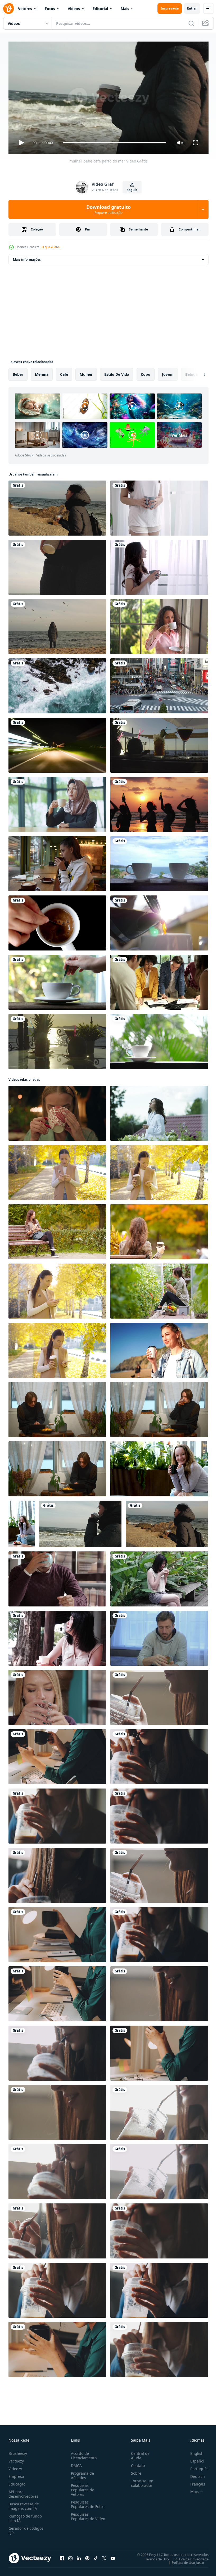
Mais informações (27, 257)
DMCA (75, 2463)
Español (193, 2459)
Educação (17, 2482)
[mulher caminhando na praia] (57, 506)
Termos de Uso (153, 2557)
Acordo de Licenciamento (83, 2453)
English (193, 2451)
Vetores (25, 9)
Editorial (100, 9)
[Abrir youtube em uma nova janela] (113, 2556)
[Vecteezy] (8, 8)
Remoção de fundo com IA (25, 2516)
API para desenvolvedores (23, 2492)
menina (42, 372)
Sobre (134, 2471)
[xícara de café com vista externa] (159, 1039)
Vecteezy (16, 2459)
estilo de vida (117, 372)
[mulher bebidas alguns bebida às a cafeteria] (57, 1695)
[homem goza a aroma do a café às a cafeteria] (57, 1577)
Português (195, 2466)
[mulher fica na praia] (57, 624)
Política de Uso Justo (184, 2560)
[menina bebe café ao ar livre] (57, 565)
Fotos (50, 9)
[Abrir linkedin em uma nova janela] (79, 2556)
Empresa (16, 2474)
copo (146, 372)
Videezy (15, 2466)
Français (194, 2482)
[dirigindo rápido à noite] (57, 743)
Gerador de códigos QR (26, 2528)
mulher (86, 372)
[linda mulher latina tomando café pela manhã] (159, 624)
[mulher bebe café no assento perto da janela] (57, 862)
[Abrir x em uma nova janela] (104, 2556)
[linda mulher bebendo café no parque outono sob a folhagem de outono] (159, 1230)
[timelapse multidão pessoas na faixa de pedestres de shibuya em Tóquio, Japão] (159, 684)
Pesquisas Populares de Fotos (87, 2502)
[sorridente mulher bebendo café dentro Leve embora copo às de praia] (159, 1348)
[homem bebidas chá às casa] (159, 1636)
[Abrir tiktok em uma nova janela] (96, 2556)
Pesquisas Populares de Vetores (82, 2487)
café (64, 372)
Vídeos (74, 9)
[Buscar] (191, 23)
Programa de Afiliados (81, 2473)
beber (18, 372)
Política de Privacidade (187, 2557)
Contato (136, 2463)
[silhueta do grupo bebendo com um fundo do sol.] (159, 802)
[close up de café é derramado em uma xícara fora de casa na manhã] (159, 921)
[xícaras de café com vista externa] (159, 862)
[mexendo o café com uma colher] (57, 980)
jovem (168, 372)
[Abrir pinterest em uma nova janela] (87, 2556)
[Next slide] (196, 372)
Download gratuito (108, 209)
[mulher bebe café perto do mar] (80, 1522)
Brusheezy (18, 2451)
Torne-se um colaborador (140, 2481)
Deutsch (194, 2474)
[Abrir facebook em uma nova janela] (62, 2556)
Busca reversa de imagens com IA (24, 2504)
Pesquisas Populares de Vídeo (82, 2516)
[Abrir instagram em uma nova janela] (70, 2556)
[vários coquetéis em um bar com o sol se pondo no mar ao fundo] (159, 743)
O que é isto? (51, 247)
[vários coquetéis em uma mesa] (57, 1039)
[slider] (115, 143)
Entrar (192, 8)
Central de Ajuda (138, 2453)
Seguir (132, 190)
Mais (125, 9)
